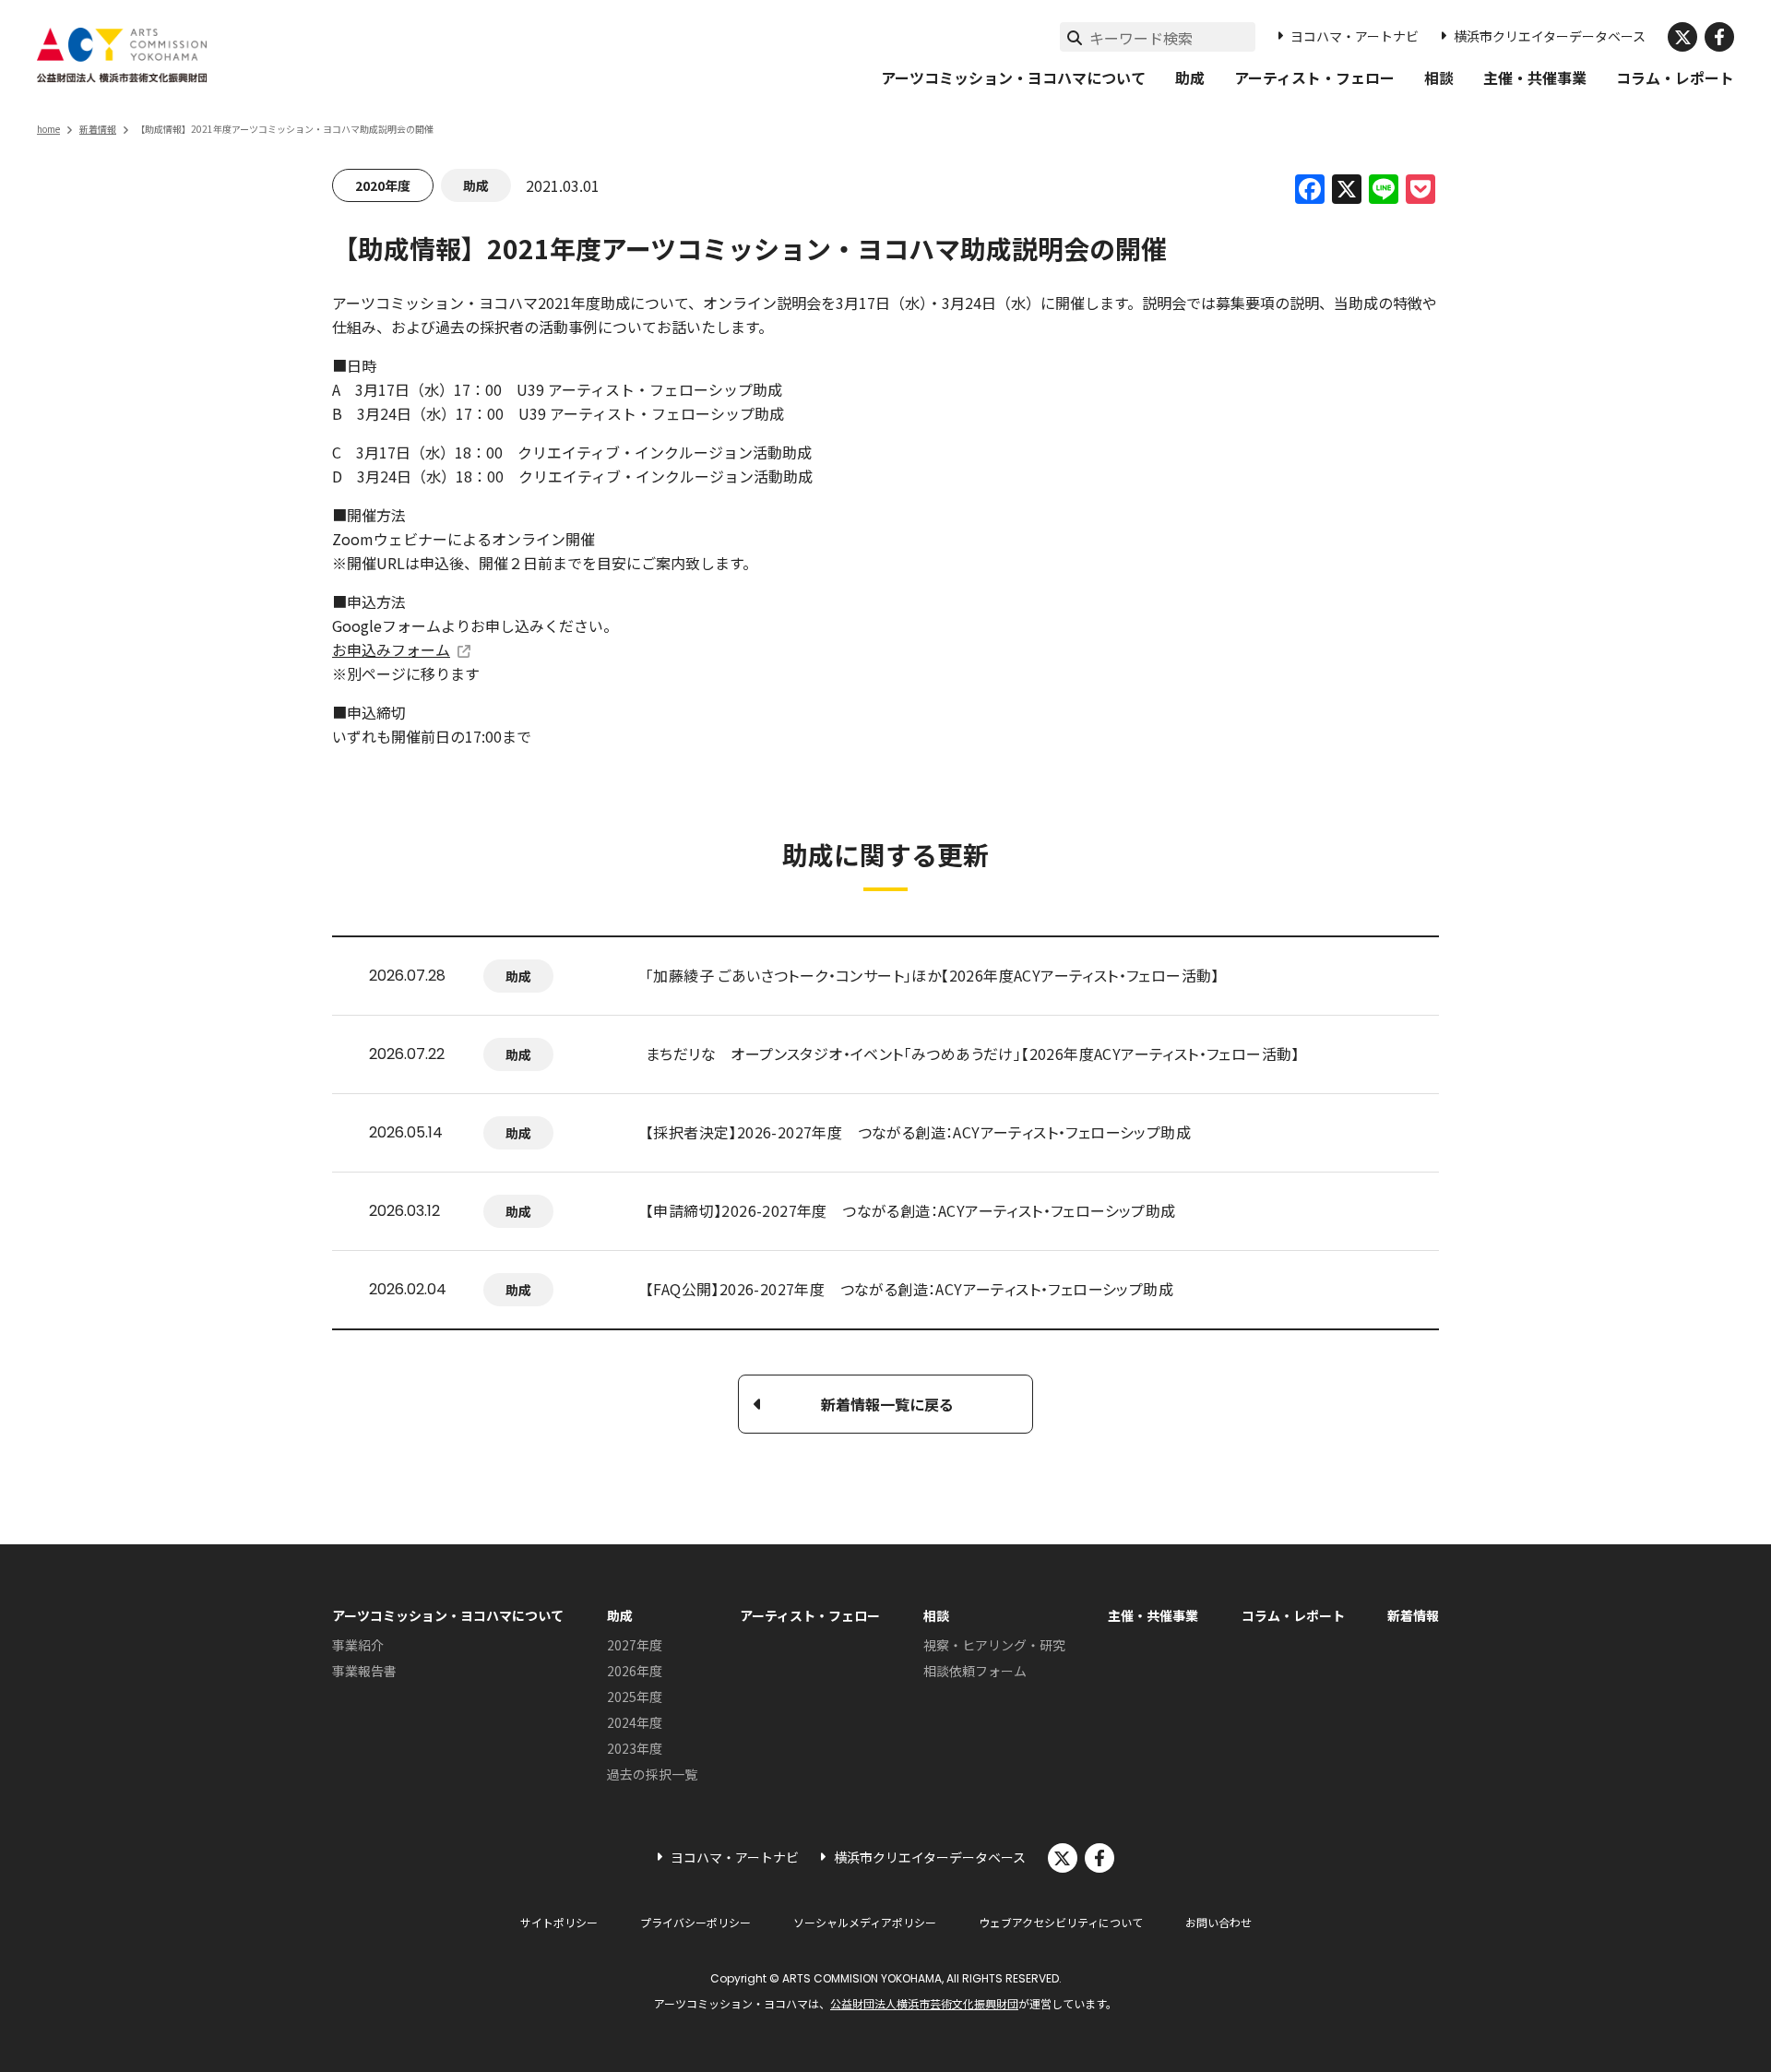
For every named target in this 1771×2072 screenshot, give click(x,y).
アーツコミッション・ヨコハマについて (1013, 77)
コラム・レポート (1675, 77)
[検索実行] (1075, 37)
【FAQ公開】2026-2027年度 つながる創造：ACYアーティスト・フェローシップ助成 (909, 1289)
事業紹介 (358, 1645)
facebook (1719, 37)
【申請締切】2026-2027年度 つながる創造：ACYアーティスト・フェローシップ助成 (911, 1210)
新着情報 (98, 129)
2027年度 (635, 1645)
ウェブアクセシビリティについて (1061, 1922)
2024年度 (635, 1722)
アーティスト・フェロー (1314, 77)
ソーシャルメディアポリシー (865, 1922)
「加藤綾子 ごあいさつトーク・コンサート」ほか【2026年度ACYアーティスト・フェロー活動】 (933, 975)
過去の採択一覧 (652, 1774)
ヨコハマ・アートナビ (1355, 36)
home (48, 129)
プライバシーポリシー (695, 1922)
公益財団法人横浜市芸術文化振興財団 (924, 2003)
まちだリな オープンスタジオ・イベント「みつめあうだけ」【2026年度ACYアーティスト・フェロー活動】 (973, 1054)
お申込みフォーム (391, 649)
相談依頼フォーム (975, 1671)
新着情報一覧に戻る (887, 1404)
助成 (1190, 77)
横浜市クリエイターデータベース (1550, 36)
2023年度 (635, 1748)
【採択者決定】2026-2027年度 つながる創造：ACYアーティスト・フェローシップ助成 (918, 1132)
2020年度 (383, 185)
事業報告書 (364, 1671)
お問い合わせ (1218, 1922)
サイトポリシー (559, 1922)
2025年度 (635, 1697)
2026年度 (635, 1671)
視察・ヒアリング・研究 (994, 1645)
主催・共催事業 (1535, 77)
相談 (1439, 77)
